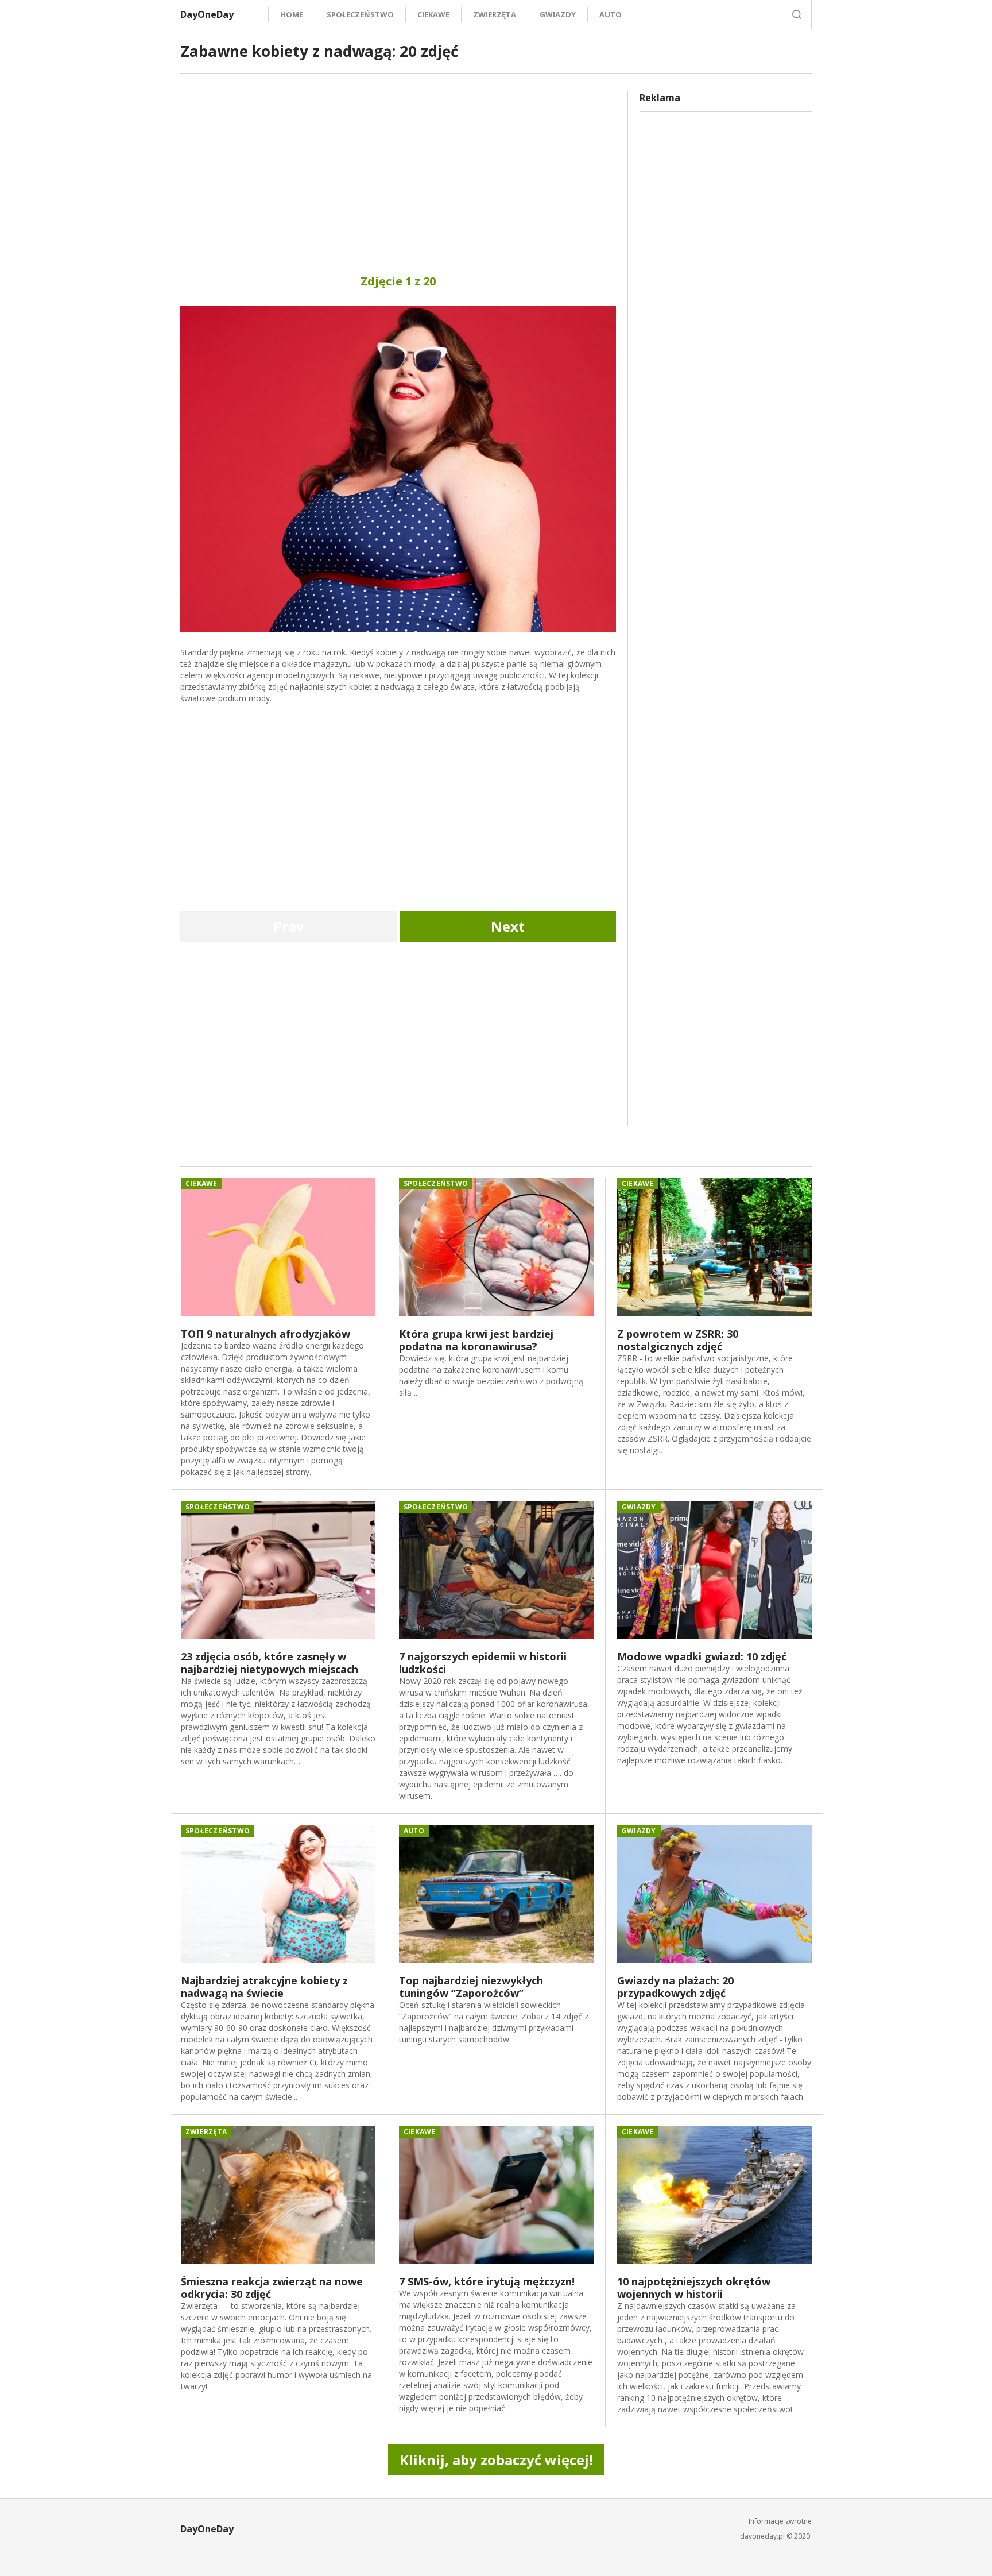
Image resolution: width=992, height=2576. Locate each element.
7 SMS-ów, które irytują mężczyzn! (487, 2281)
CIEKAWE (433, 14)
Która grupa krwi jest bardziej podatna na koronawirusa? (476, 1340)
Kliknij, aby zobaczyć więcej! (496, 2460)
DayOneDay (207, 14)
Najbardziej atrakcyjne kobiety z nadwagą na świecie (264, 1987)
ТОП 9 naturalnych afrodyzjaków (266, 1334)
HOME (292, 14)
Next (508, 926)
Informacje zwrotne (780, 2521)
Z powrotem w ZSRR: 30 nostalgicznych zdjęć (678, 1340)
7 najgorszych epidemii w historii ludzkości (483, 1663)
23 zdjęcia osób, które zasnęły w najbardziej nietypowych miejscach (270, 1663)
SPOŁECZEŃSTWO (360, 14)
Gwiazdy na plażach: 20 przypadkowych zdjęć (675, 1987)
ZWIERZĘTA (495, 14)
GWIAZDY (558, 14)
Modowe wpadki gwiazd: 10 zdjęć (702, 1656)
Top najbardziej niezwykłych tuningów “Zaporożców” (471, 1987)
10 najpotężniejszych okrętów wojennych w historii (694, 2288)
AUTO (611, 14)
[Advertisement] (398, 171)
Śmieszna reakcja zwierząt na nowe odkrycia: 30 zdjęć (272, 2288)
